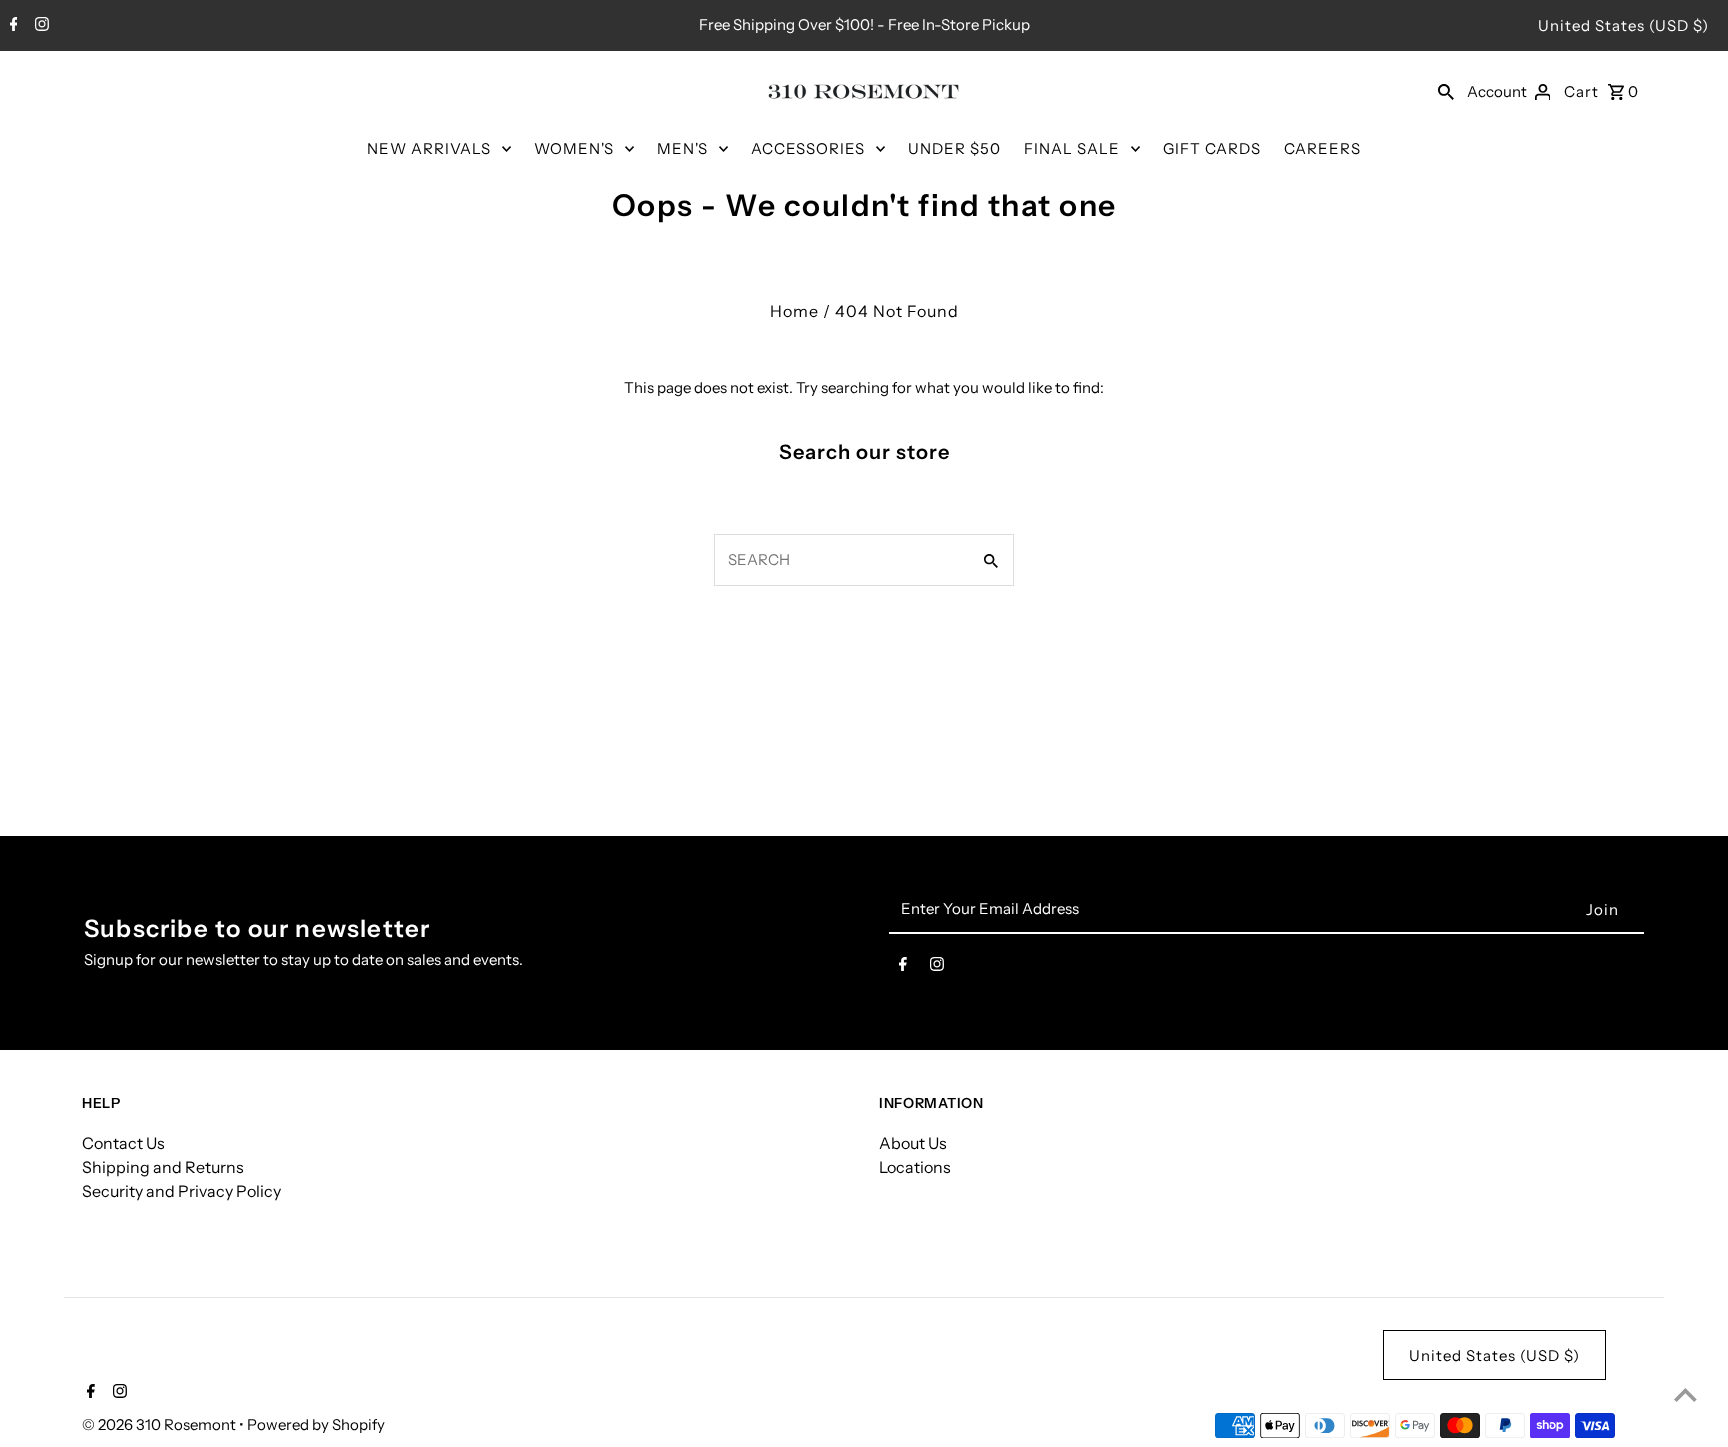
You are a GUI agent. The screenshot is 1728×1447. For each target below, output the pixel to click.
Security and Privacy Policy (181, 1191)
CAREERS (1322, 148)
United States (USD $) (1623, 25)
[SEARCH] (1446, 91)
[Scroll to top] (1685, 1394)
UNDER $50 (954, 148)
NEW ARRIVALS (429, 148)
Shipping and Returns (163, 1167)
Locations (915, 1167)
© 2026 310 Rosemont (160, 1424)
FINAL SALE (1072, 148)
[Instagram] (39, 26)
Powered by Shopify (316, 1424)
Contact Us (123, 1143)
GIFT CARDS (1212, 148)
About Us (913, 1143)
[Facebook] (11, 26)
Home (794, 311)
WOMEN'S (574, 148)
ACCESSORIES (808, 148)
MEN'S (682, 148)
